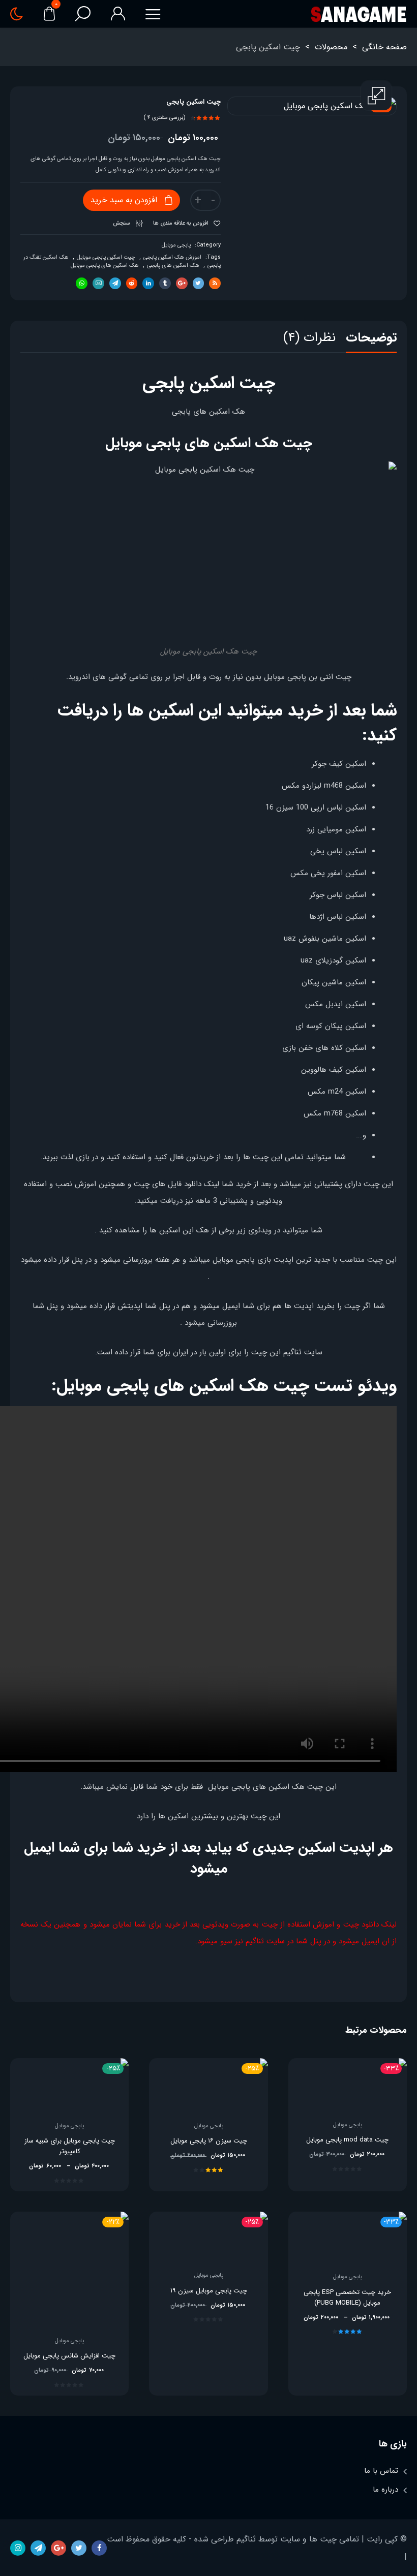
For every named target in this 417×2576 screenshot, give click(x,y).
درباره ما (385, 2490)
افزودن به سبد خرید (124, 200)
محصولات (331, 47)
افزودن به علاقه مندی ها (182, 223)
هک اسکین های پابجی (173, 266)
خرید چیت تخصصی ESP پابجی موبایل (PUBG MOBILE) (347, 2298)
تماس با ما (381, 2471)
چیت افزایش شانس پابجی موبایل (69, 2356)
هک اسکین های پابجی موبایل (105, 266)
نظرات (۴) (309, 338)
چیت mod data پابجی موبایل (347, 2140)
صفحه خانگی (384, 47)
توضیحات (371, 338)
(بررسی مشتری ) (165, 118)
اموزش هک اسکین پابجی (172, 257)
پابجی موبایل (176, 245)
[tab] (371, 340)
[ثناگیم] (358, 14)
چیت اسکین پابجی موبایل (106, 257)
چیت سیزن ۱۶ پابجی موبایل (209, 2141)
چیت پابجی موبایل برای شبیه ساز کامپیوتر (70, 2146)
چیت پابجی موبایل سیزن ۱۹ (209, 2291)
